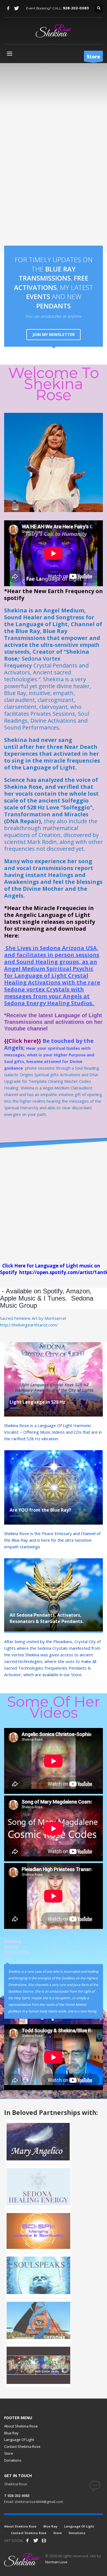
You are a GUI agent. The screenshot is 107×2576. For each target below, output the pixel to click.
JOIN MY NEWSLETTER (54, 334)
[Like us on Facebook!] (27, 2540)
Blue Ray (11, 2433)
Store (9, 2453)
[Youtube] (44, 2540)
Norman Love (56, 2562)
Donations (13, 2460)
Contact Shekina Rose (22, 2446)
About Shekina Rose (21, 2426)
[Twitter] (16, 8)
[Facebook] (8, 8)
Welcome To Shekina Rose (54, 384)
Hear (31, 1048)
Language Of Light (19, 2440)
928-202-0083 (76, 8)
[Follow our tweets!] (36, 2540)
